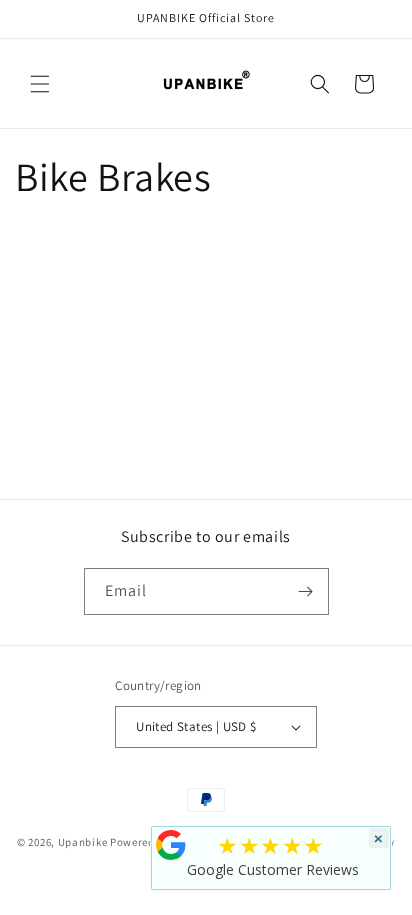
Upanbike (83, 841)
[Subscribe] (306, 591)
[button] (40, 84)
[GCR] (171, 845)
